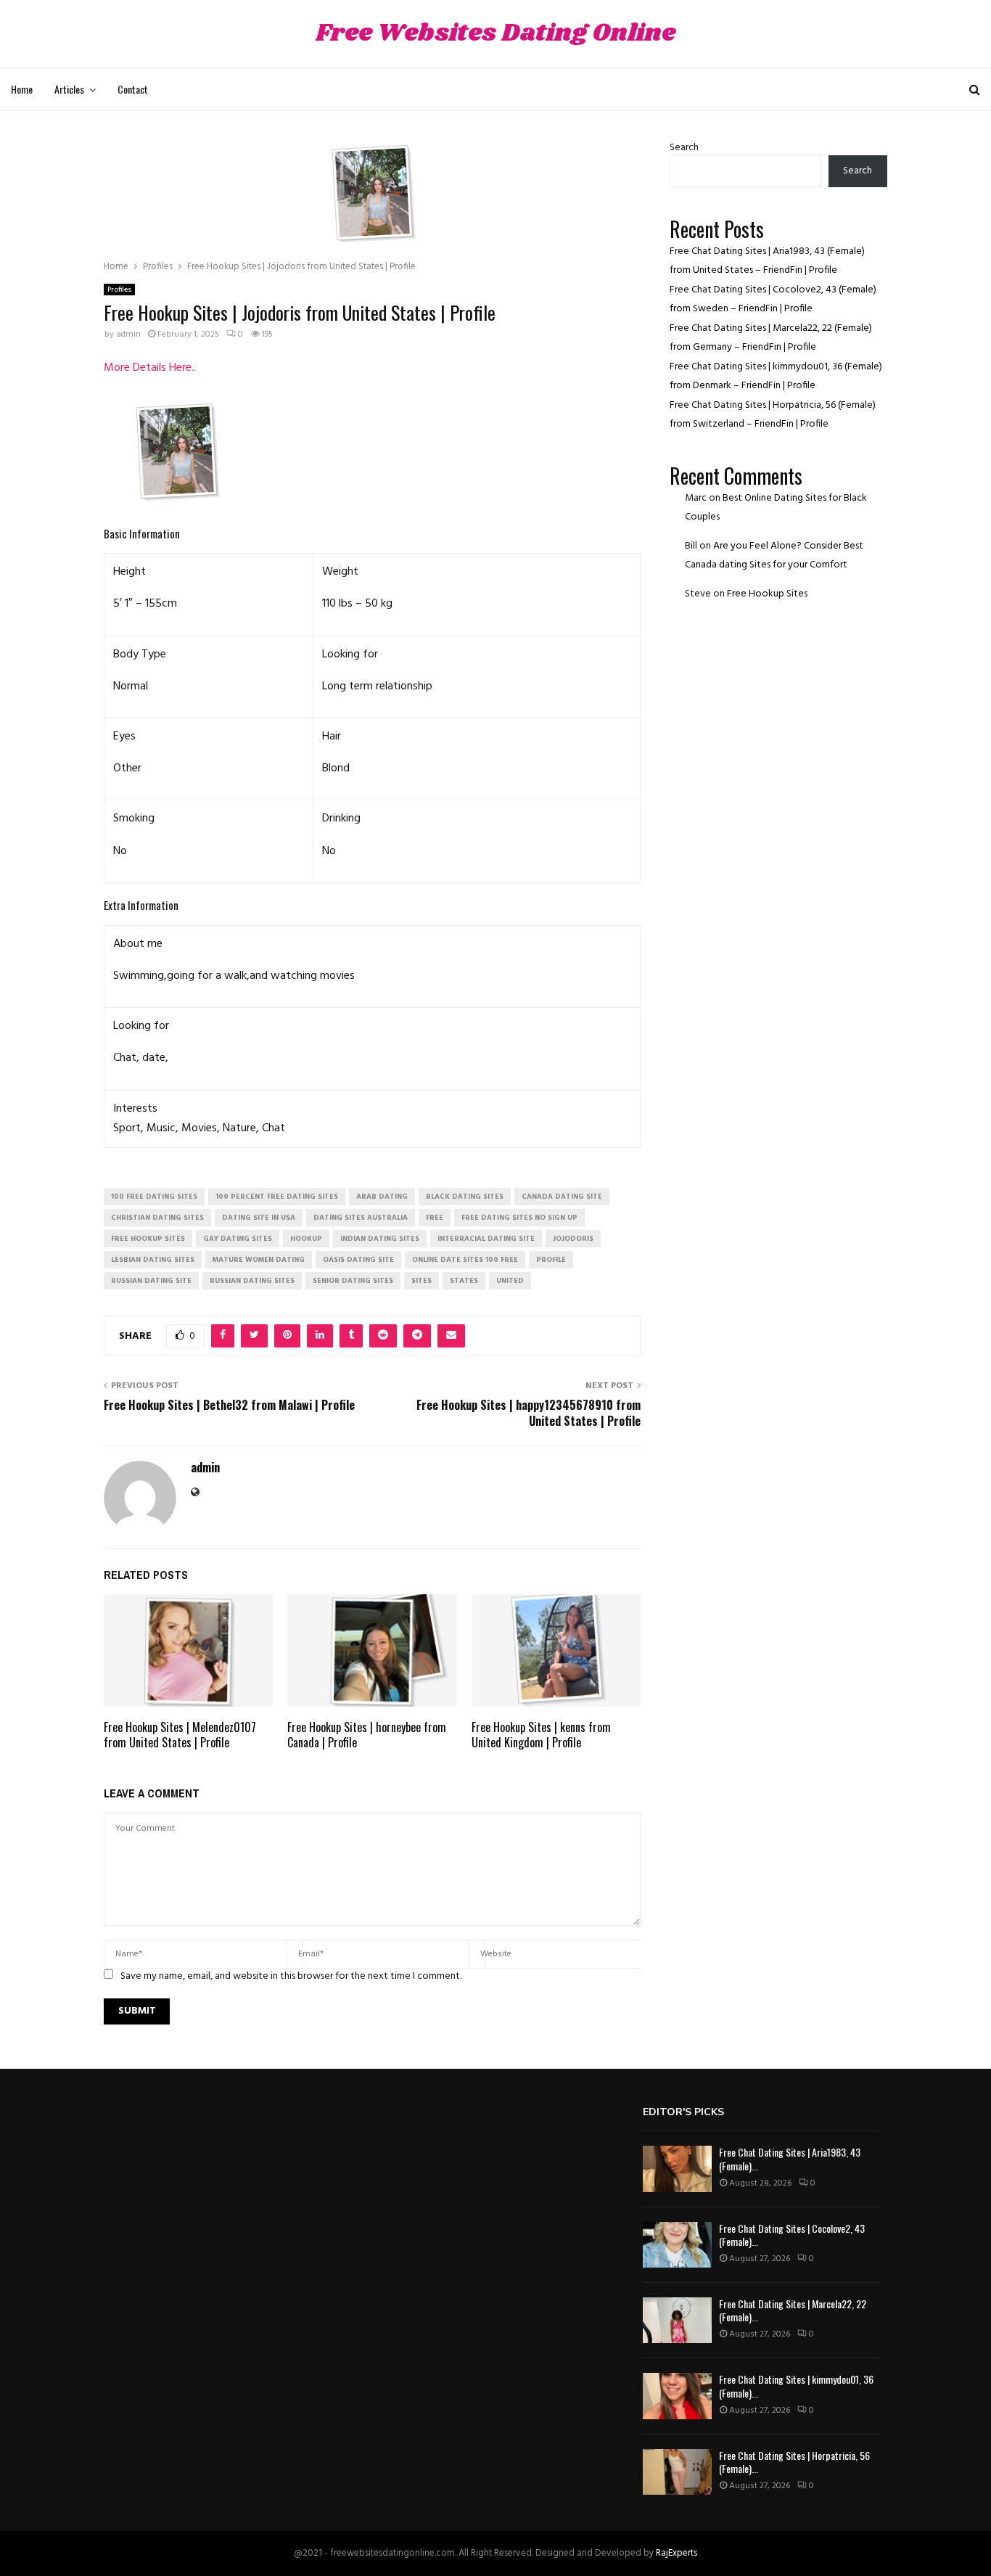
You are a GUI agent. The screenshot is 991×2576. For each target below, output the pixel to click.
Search (684, 148)
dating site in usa (259, 1218)
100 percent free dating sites (277, 1197)
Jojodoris (573, 1239)
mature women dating (259, 1260)
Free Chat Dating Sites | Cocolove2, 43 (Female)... (792, 2235)
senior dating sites (353, 1281)
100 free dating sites (154, 1197)
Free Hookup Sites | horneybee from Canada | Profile (367, 1735)
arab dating (382, 1197)
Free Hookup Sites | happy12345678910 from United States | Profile (529, 1412)
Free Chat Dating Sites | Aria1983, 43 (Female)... (790, 2158)
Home (22, 89)
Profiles (119, 290)
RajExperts (677, 2553)
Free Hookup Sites (767, 594)
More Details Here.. (150, 368)
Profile (551, 1260)
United (510, 1281)
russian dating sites (252, 1281)
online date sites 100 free (465, 1260)
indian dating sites (380, 1239)
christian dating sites (157, 1218)
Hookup (306, 1239)
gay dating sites (238, 1239)
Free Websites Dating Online (495, 34)
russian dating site (151, 1281)
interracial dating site (486, 1239)
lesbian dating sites (153, 1260)
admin (128, 335)
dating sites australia (361, 1218)
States (464, 1281)
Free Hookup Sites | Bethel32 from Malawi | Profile (229, 1405)
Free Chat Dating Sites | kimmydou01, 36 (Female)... (796, 2386)
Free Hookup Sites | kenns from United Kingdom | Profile (541, 1735)
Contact (133, 89)
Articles (69, 89)
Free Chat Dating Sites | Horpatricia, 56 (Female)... (794, 2462)
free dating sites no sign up (519, 1218)
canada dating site (562, 1197)
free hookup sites (148, 1239)
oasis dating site (358, 1260)
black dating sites (465, 1197)
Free (435, 1218)
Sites (422, 1281)
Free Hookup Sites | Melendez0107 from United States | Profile (180, 1735)
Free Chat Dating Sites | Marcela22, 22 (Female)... (793, 2310)
